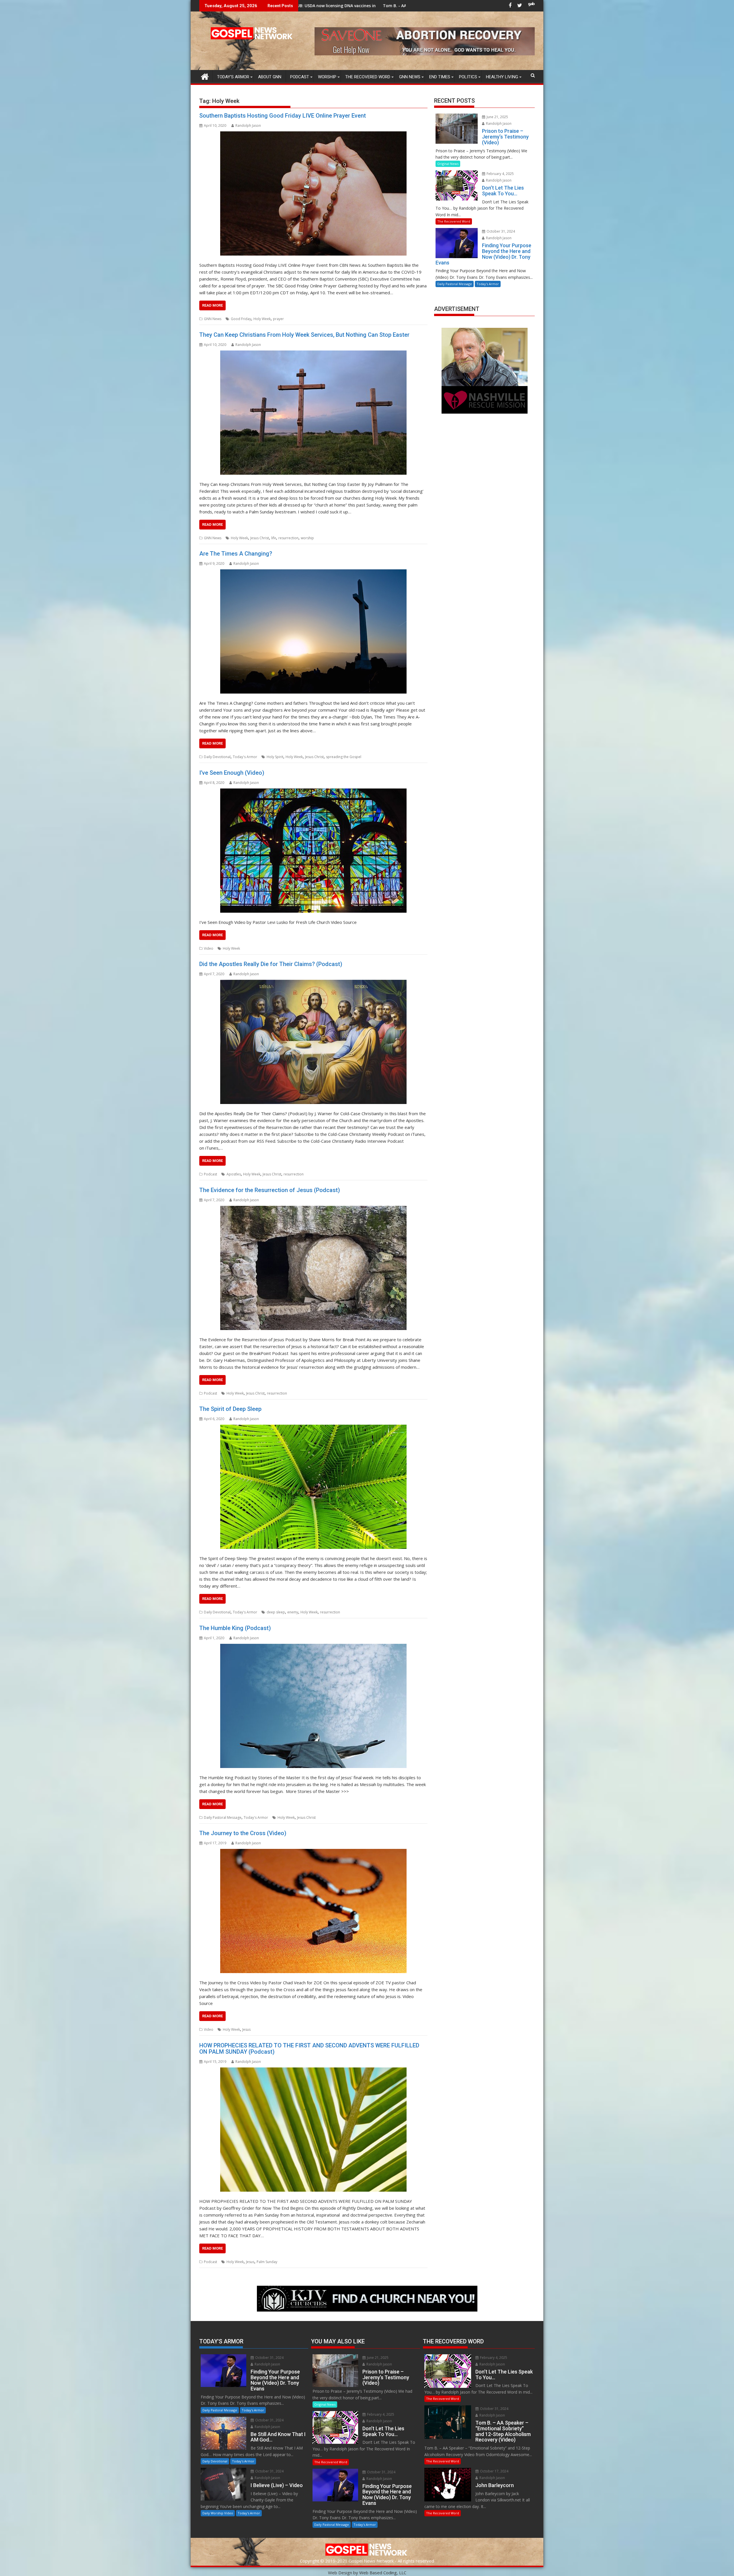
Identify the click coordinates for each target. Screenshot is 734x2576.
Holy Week (262, 319)
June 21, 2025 (497, 117)
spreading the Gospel (344, 757)
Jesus (246, 2029)
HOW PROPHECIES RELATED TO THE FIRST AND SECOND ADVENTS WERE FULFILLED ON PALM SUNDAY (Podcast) (309, 2049)
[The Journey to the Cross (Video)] (313, 1911)
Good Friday (241, 319)
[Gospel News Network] (205, 76)
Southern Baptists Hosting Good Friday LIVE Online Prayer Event (283, 116)
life (274, 538)
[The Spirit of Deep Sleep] (313, 1487)
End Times (440, 77)
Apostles (234, 1174)
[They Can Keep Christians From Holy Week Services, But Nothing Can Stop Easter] (313, 413)
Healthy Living (502, 77)
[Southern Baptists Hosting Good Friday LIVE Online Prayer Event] (313, 193)
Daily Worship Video (218, 2513)
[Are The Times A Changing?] (313, 631)
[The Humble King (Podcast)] (313, 1706)
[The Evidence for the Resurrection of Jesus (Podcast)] (313, 1268)
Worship (327, 77)
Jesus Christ (260, 538)
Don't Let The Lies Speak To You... (390, 6)
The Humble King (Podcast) (235, 1628)
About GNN (270, 77)
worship (307, 538)
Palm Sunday (267, 2262)
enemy (293, 1612)
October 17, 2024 (494, 2471)
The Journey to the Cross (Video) (243, 1833)
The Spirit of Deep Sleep (230, 1409)
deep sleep (276, 1612)
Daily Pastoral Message (223, 1817)
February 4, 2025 (500, 174)
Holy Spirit (275, 757)
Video (209, 948)
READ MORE (212, 305)
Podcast (300, 77)
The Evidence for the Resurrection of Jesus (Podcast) (270, 1190)
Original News (448, 164)
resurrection (288, 538)
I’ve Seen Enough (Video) (232, 773)
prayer (278, 319)
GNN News (410, 77)
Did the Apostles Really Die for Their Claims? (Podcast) (271, 964)
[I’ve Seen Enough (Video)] (313, 851)
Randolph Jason (248, 125)
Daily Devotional (217, 757)
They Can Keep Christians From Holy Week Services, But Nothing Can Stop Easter (304, 335)
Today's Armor (245, 757)
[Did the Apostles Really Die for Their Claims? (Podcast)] (313, 1042)
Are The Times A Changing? (236, 554)
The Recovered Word (368, 77)
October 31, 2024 (500, 231)
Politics (468, 77)
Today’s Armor (233, 77)
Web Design (340, 2573)
